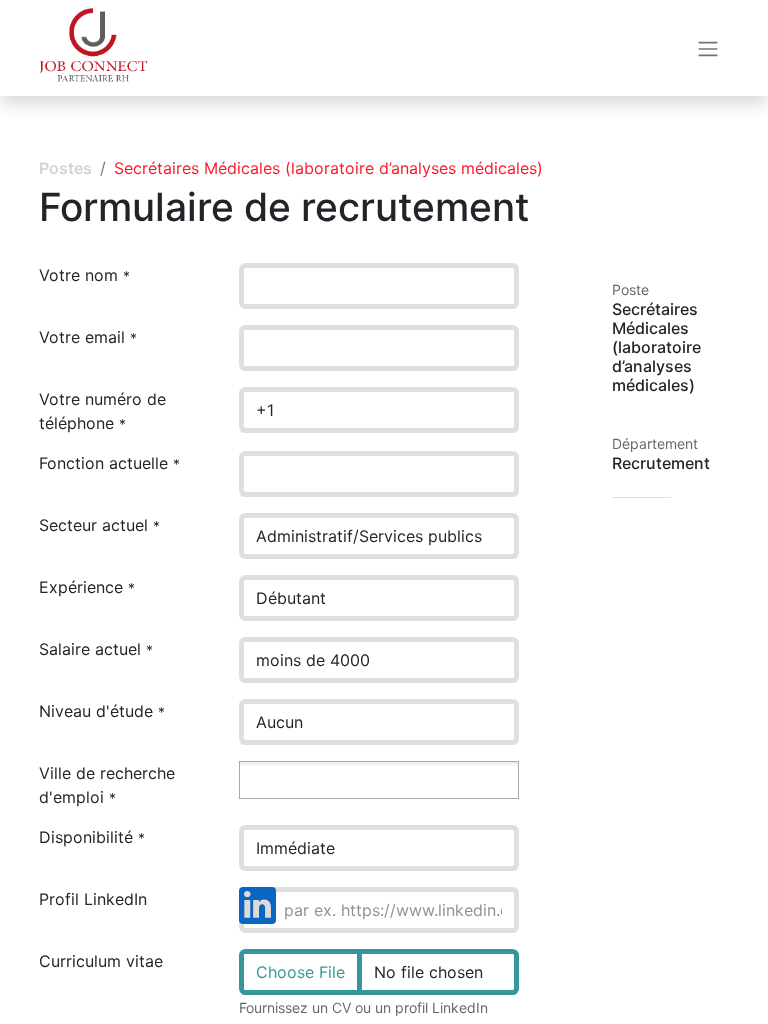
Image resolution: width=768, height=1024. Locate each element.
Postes (65, 168)
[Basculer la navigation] (708, 48)
